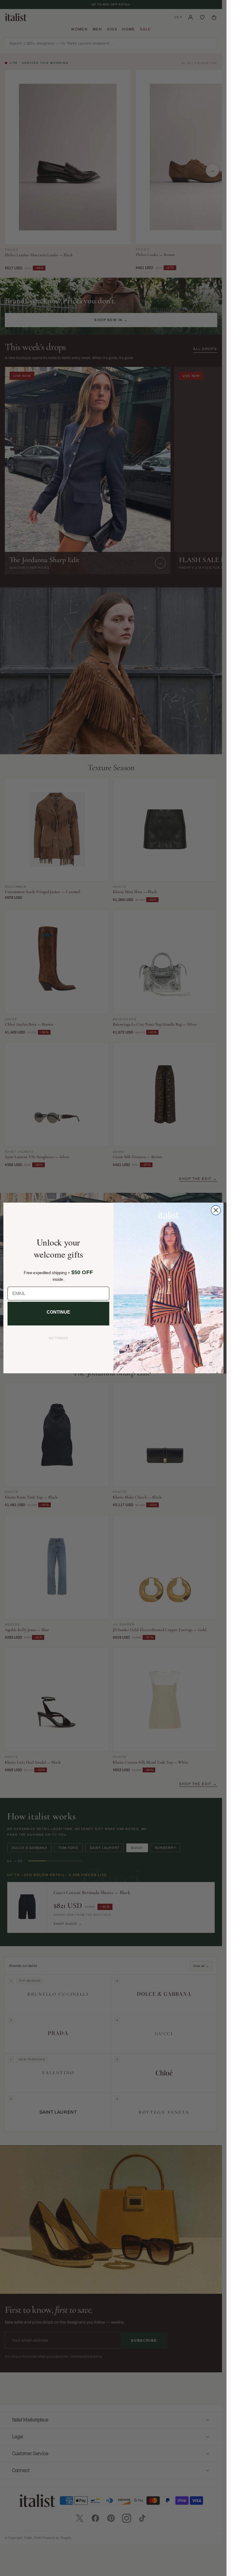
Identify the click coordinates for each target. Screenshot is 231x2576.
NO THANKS (58, 1338)
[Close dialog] (216, 1210)
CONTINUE (58, 1312)
